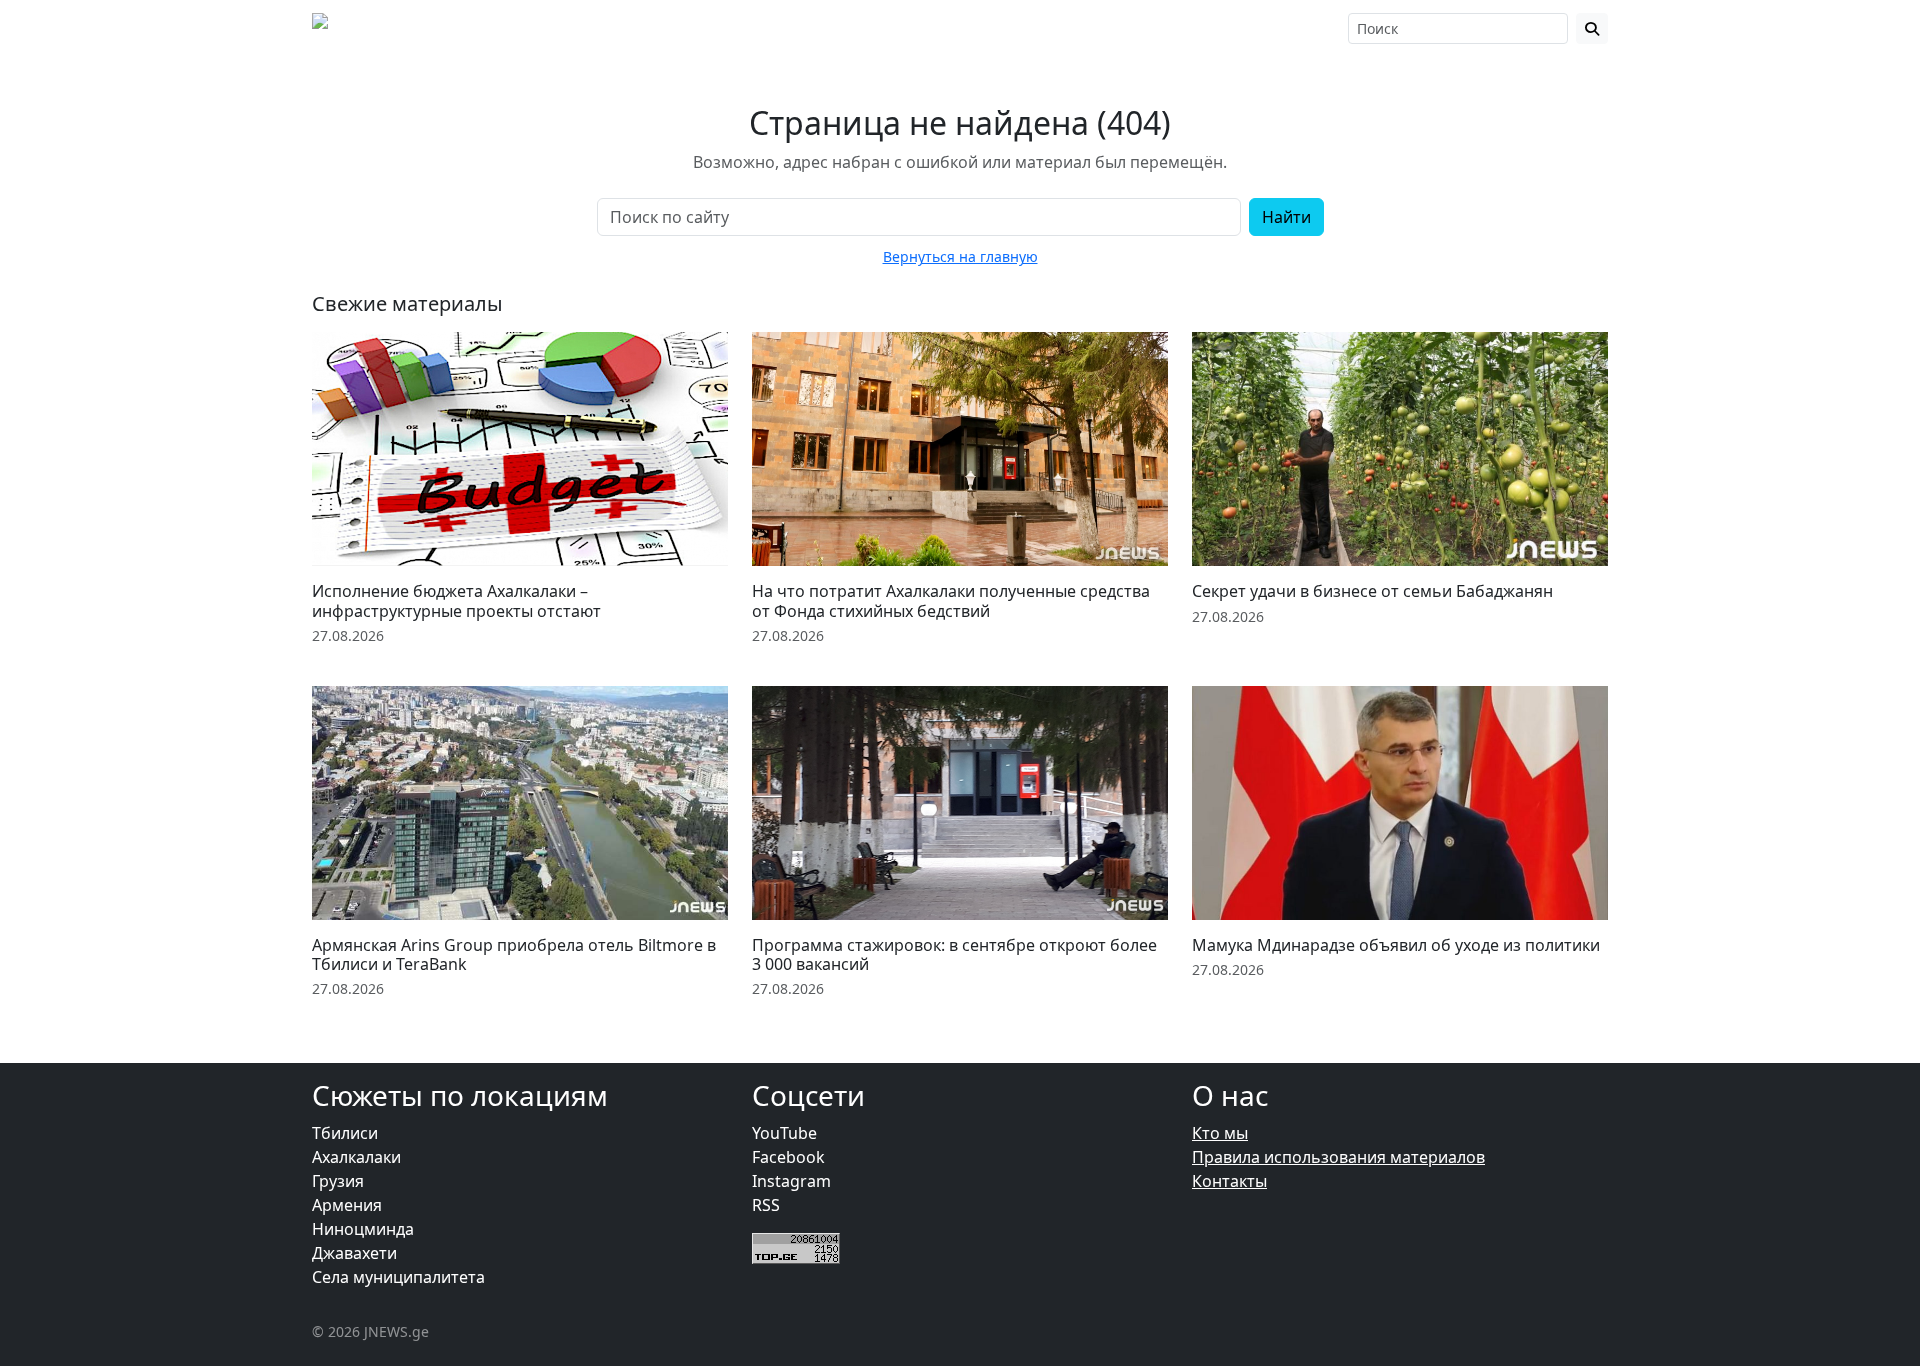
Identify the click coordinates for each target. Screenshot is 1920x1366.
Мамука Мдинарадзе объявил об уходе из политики (1396, 945)
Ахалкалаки (356, 1157)
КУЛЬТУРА (876, 28)
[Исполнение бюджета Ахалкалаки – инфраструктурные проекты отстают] (520, 449)
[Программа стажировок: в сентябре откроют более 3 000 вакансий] (960, 803)
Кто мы (1220, 1133)
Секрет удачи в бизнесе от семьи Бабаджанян (1372, 591)
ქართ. (1308, 28)
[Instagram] (1193, 28)
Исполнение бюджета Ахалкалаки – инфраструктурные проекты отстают (456, 600)
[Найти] (1592, 28)
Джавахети (354, 1253)
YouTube (784, 1133)
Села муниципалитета (398, 1277)
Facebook (788, 1157)
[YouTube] (1221, 28)
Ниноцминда (363, 1229)
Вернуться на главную (960, 256)
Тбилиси (345, 1133)
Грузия (338, 1181)
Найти (1286, 217)
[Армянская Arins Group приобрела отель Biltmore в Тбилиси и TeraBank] (520, 803)
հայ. (1264, 28)
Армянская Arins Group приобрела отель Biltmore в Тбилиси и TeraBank (514, 954)
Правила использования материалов (1338, 1157)
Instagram (791, 1181)
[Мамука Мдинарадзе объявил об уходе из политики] (1400, 803)
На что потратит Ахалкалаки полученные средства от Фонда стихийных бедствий (951, 600)
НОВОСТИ (637, 28)
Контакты (1229, 1181)
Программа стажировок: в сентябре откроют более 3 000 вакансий (954, 954)
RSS (766, 1205)
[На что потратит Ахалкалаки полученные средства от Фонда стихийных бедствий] (960, 449)
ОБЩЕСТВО (756, 28)
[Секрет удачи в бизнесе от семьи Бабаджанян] (1400, 449)
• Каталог (988, 28)
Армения (347, 1205)
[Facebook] (1166, 28)
